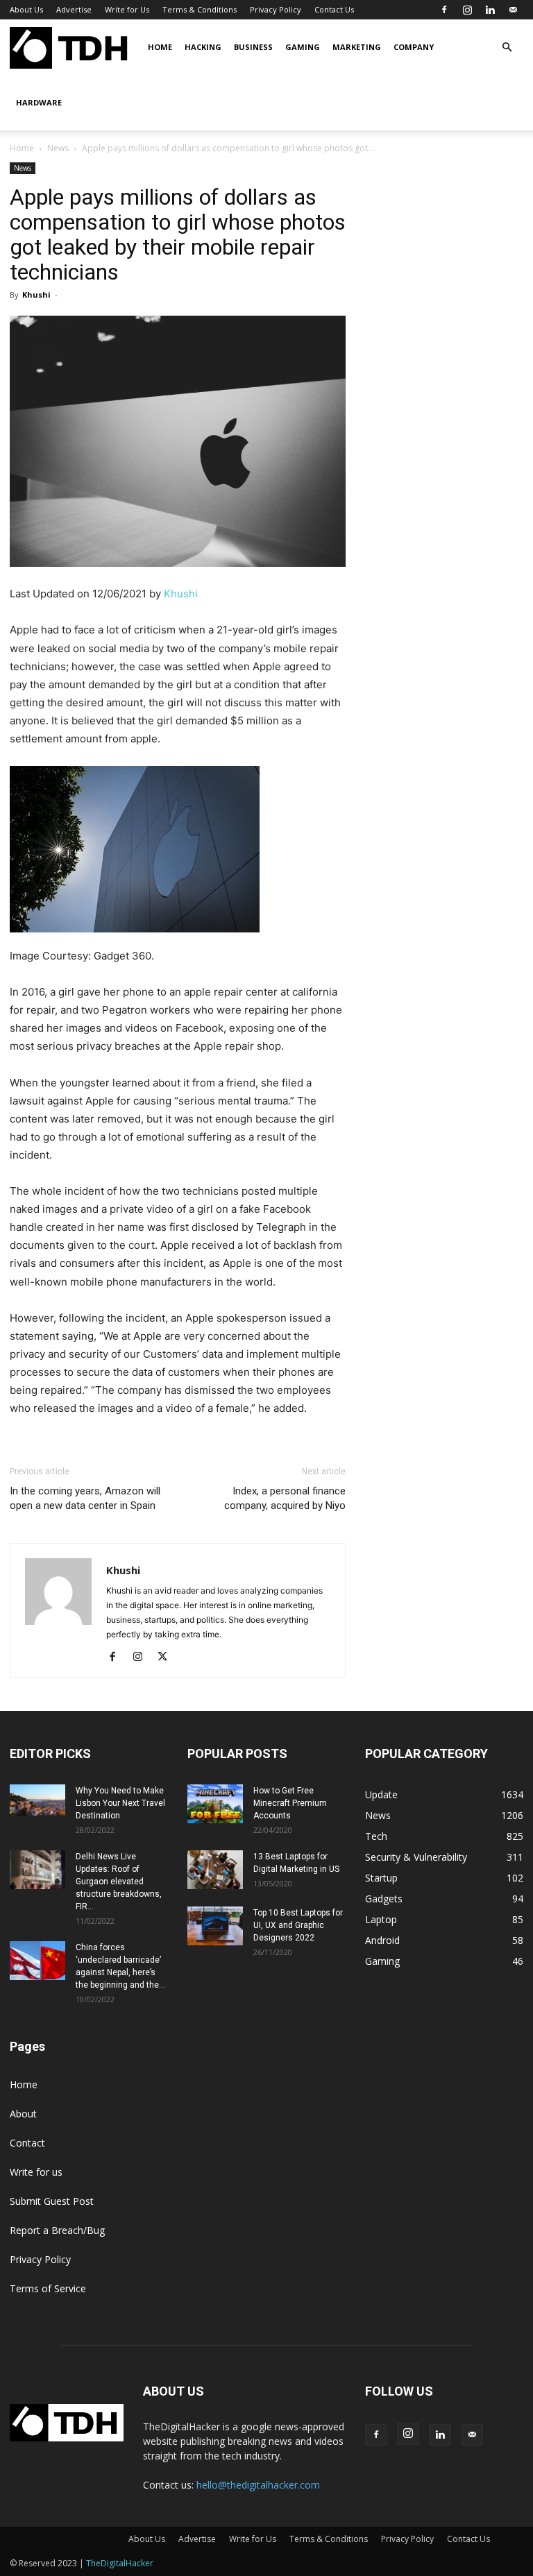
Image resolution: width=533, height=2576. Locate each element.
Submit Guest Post (52, 2201)
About (23, 2114)
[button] (507, 48)
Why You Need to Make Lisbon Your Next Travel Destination (120, 1803)
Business (253, 47)
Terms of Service (48, 2288)
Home (160, 47)
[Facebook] (444, 10)
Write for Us (127, 9)
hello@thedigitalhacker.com (258, 2485)
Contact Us (334, 9)
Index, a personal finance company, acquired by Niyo (285, 1498)
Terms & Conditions (200, 9)
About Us (26, 9)
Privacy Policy (276, 9)
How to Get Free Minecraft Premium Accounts (290, 1803)
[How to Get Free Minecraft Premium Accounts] (215, 1804)
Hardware (39, 102)
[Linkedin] (490, 10)
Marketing (357, 47)
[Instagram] (467, 10)
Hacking (203, 47)
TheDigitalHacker (120, 2563)
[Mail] (513, 10)
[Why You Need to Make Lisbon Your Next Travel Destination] (37, 1800)
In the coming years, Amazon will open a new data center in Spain (85, 1498)
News (58, 148)
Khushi (36, 295)
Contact (27, 2143)
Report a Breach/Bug (57, 2230)
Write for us (36, 2172)
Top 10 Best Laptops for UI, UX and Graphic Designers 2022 (298, 1925)
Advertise (74, 9)
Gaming (303, 47)
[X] (168, 1657)
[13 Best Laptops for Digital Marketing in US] (215, 1870)
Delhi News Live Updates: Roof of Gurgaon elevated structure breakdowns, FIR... (119, 1882)
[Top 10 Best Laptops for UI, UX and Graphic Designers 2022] (215, 1926)
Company (414, 47)
